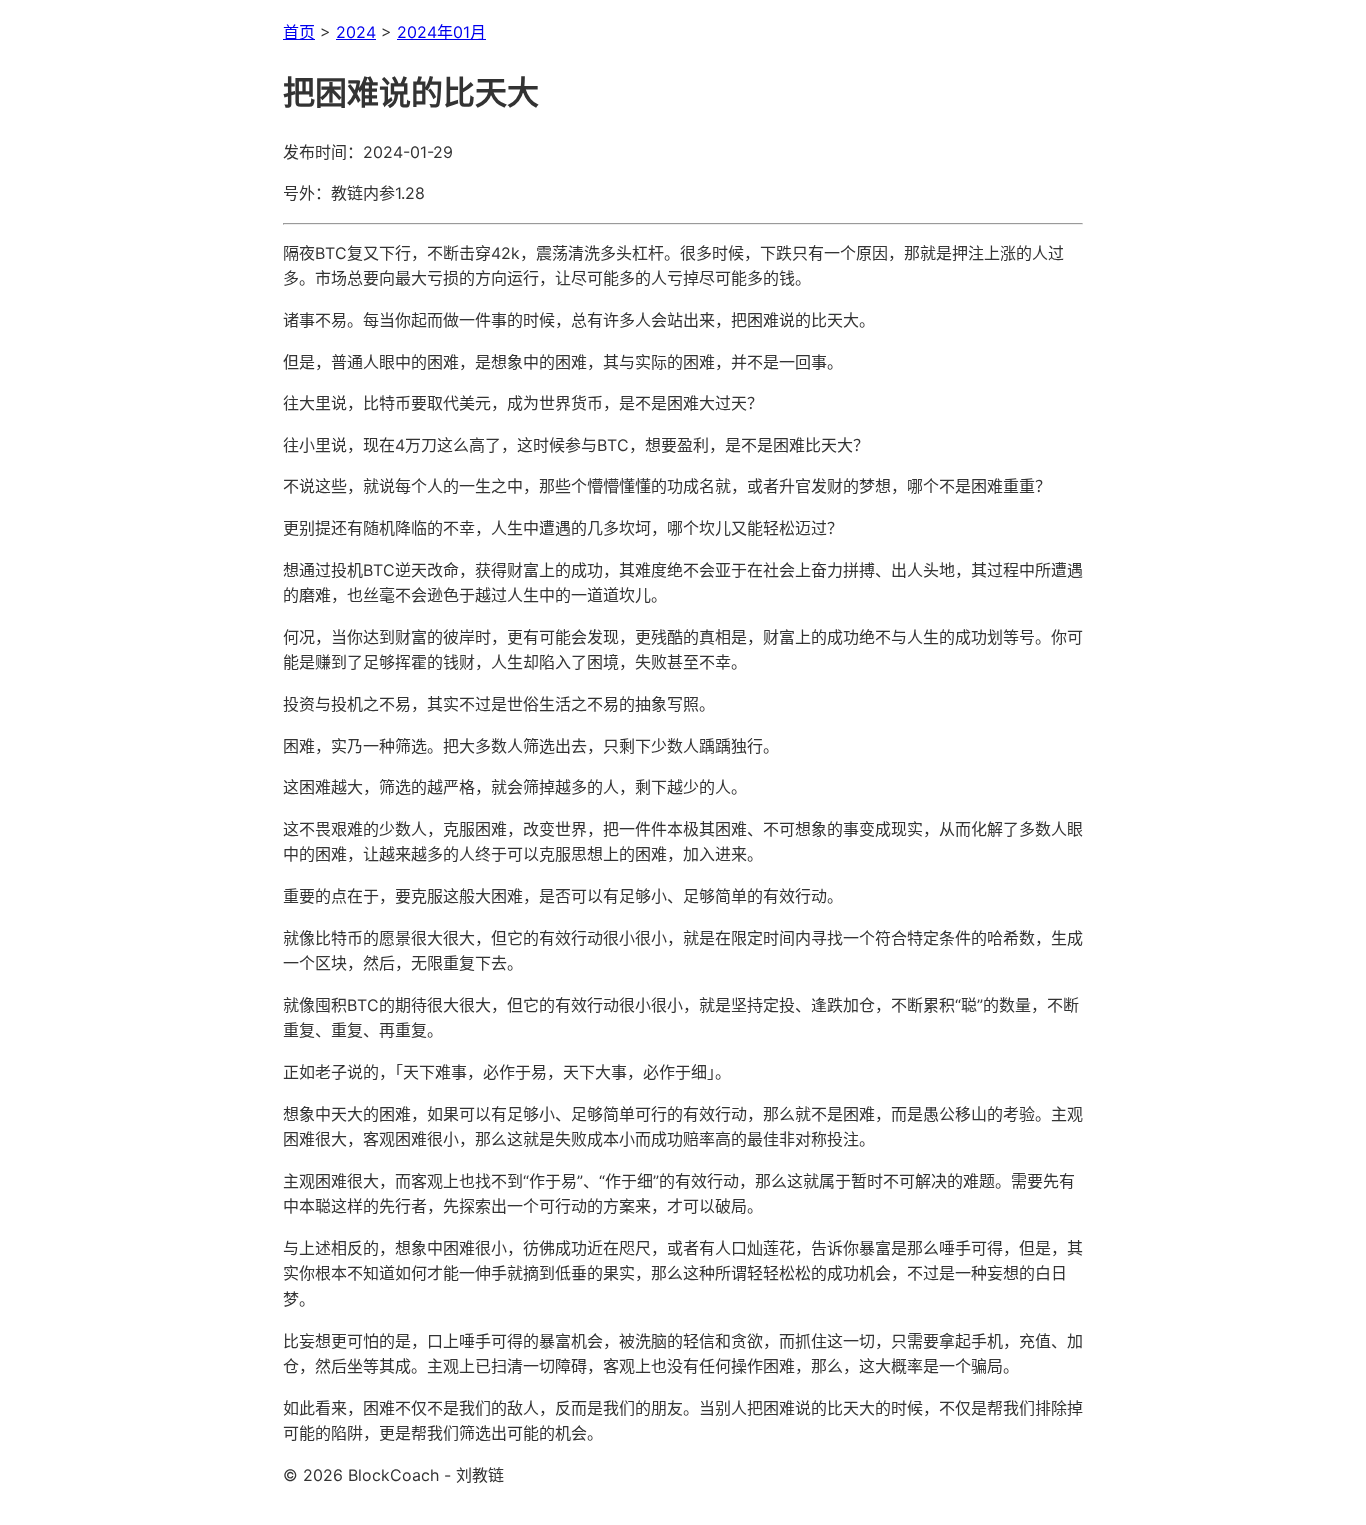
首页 (299, 32)
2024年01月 (441, 32)
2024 (356, 32)
